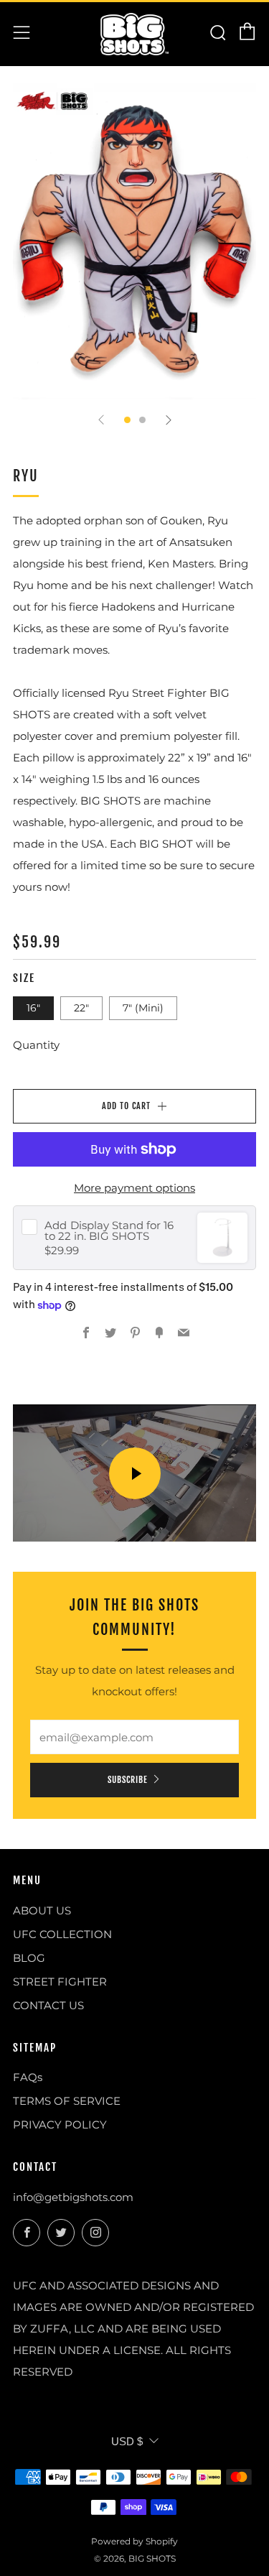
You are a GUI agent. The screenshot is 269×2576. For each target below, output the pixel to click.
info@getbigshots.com (73, 2197)
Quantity (36, 1045)
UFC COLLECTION (62, 1934)
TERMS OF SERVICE (67, 2101)
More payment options (134, 1188)
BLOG (29, 1958)
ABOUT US (42, 1910)
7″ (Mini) (143, 1008)
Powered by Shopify (134, 2541)
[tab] (127, 420)
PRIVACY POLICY (60, 2125)
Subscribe (128, 1780)
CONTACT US (48, 2005)
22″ (81, 1008)
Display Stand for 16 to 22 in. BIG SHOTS (109, 1231)
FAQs (28, 2077)
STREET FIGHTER (60, 1982)
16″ (33, 1008)
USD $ (127, 2441)
